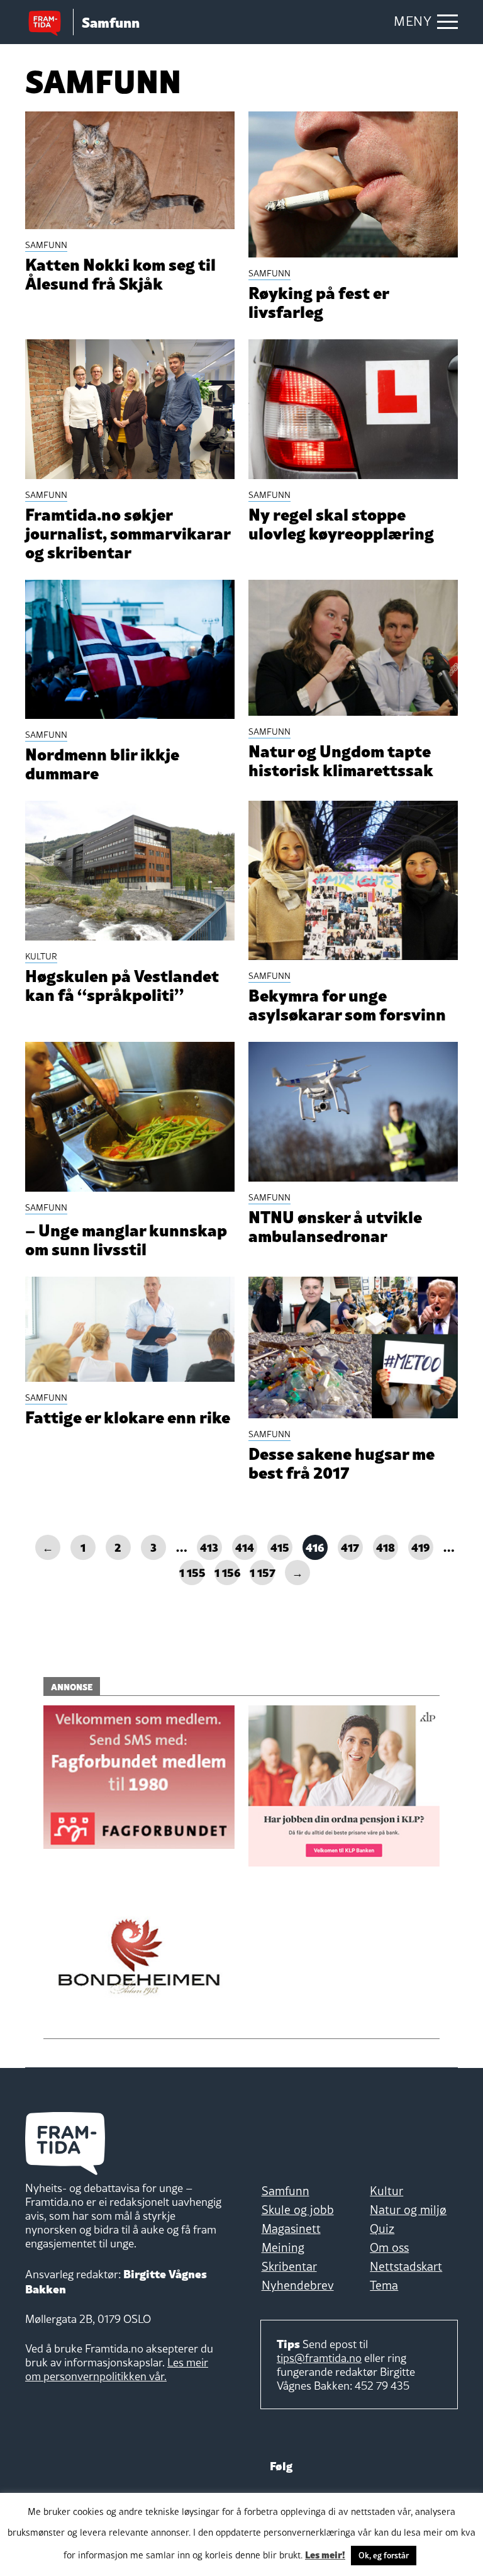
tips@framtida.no (319, 2358)
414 (245, 1546)
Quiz (382, 2229)
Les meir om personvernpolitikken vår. (117, 2369)
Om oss (389, 2247)
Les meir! (325, 2554)
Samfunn (286, 2191)
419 (421, 1546)
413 (209, 1546)
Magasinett (291, 2229)
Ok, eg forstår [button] (384, 2555)
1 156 (227, 1572)
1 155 (192, 1572)
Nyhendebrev (298, 2285)
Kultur (386, 2191)
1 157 (262, 1572)
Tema (384, 2285)
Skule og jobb (298, 2210)
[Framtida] (49, 22)
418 (386, 1546)
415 (280, 1546)
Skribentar (289, 2266)
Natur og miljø (408, 2210)
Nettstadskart (406, 2266)
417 (350, 1546)
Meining (283, 2247)
